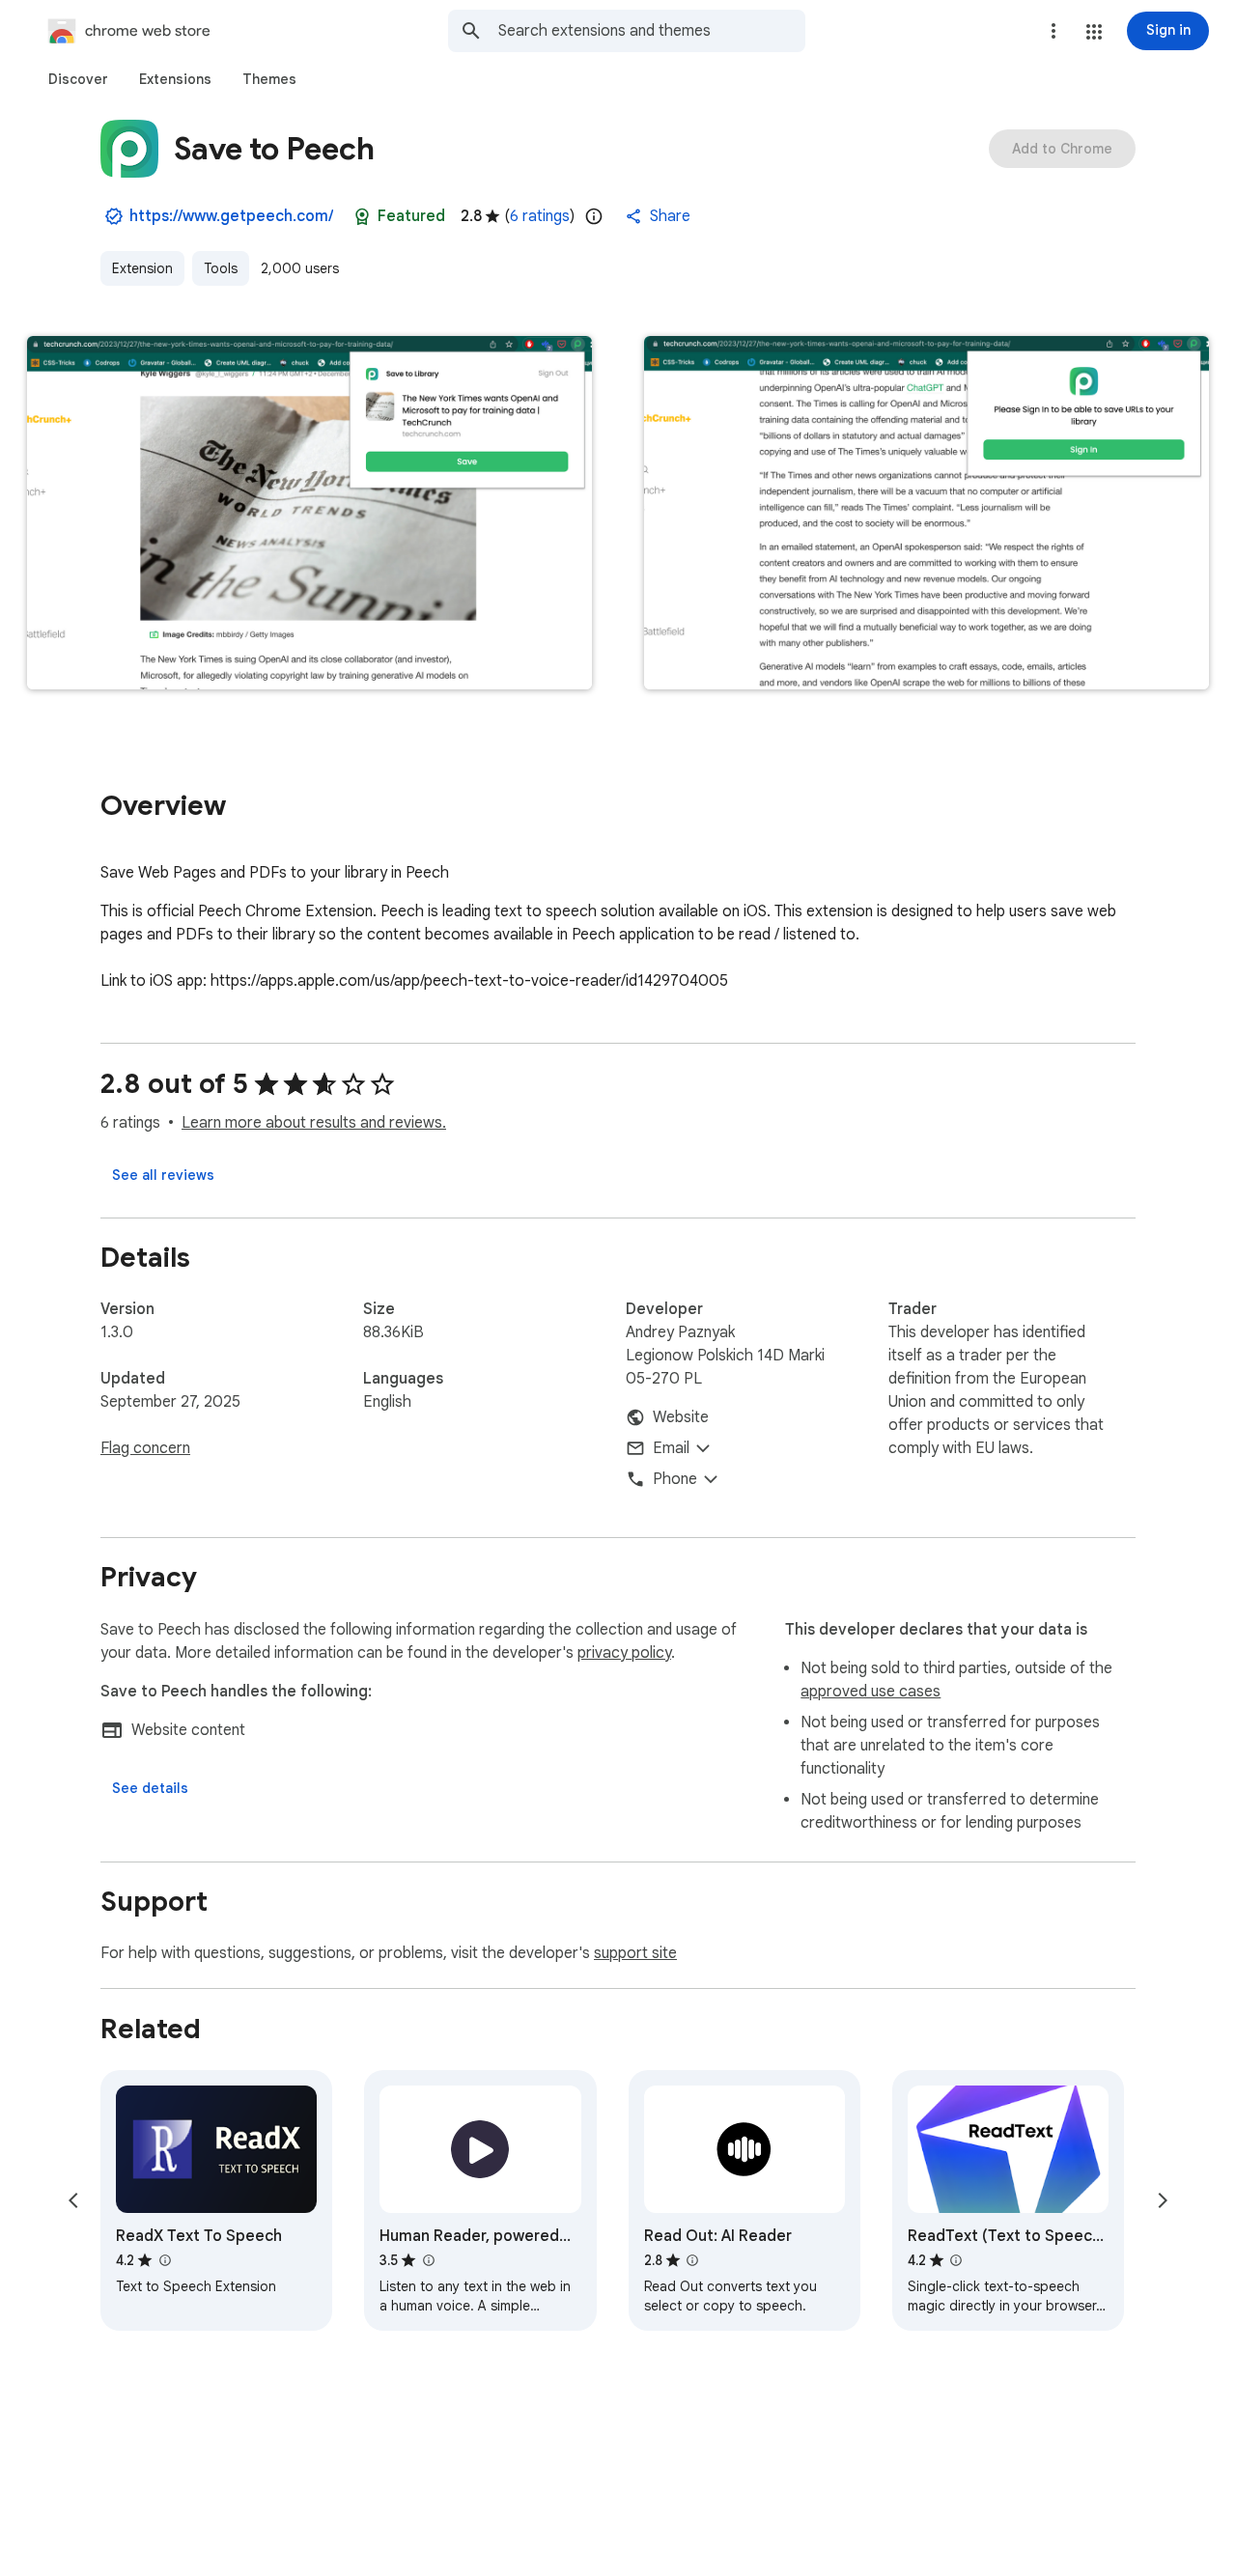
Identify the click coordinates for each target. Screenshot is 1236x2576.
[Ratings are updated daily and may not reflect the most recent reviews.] (594, 216)
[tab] (78, 79)
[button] (1094, 32)
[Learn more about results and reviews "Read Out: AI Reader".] (692, 2260)
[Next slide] (1163, 2200)
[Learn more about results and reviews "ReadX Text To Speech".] (164, 2260)
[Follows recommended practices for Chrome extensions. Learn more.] (362, 216)
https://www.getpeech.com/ (231, 216)
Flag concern (145, 1448)
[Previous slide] (73, 2200)
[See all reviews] (163, 1175)
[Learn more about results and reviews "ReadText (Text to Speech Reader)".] (956, 2260)
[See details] (150, 1788)
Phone (675, 1479)
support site (635, 1953)
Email (671, 1448)
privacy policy (624, 1653)
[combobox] (652, 31)
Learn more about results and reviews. (314, 1123)
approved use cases (871, 1692)
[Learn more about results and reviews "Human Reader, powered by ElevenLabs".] (428, 2260)
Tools (221, 268)
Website (681, 1417)
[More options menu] (1053, 31)
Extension (142, 268)
